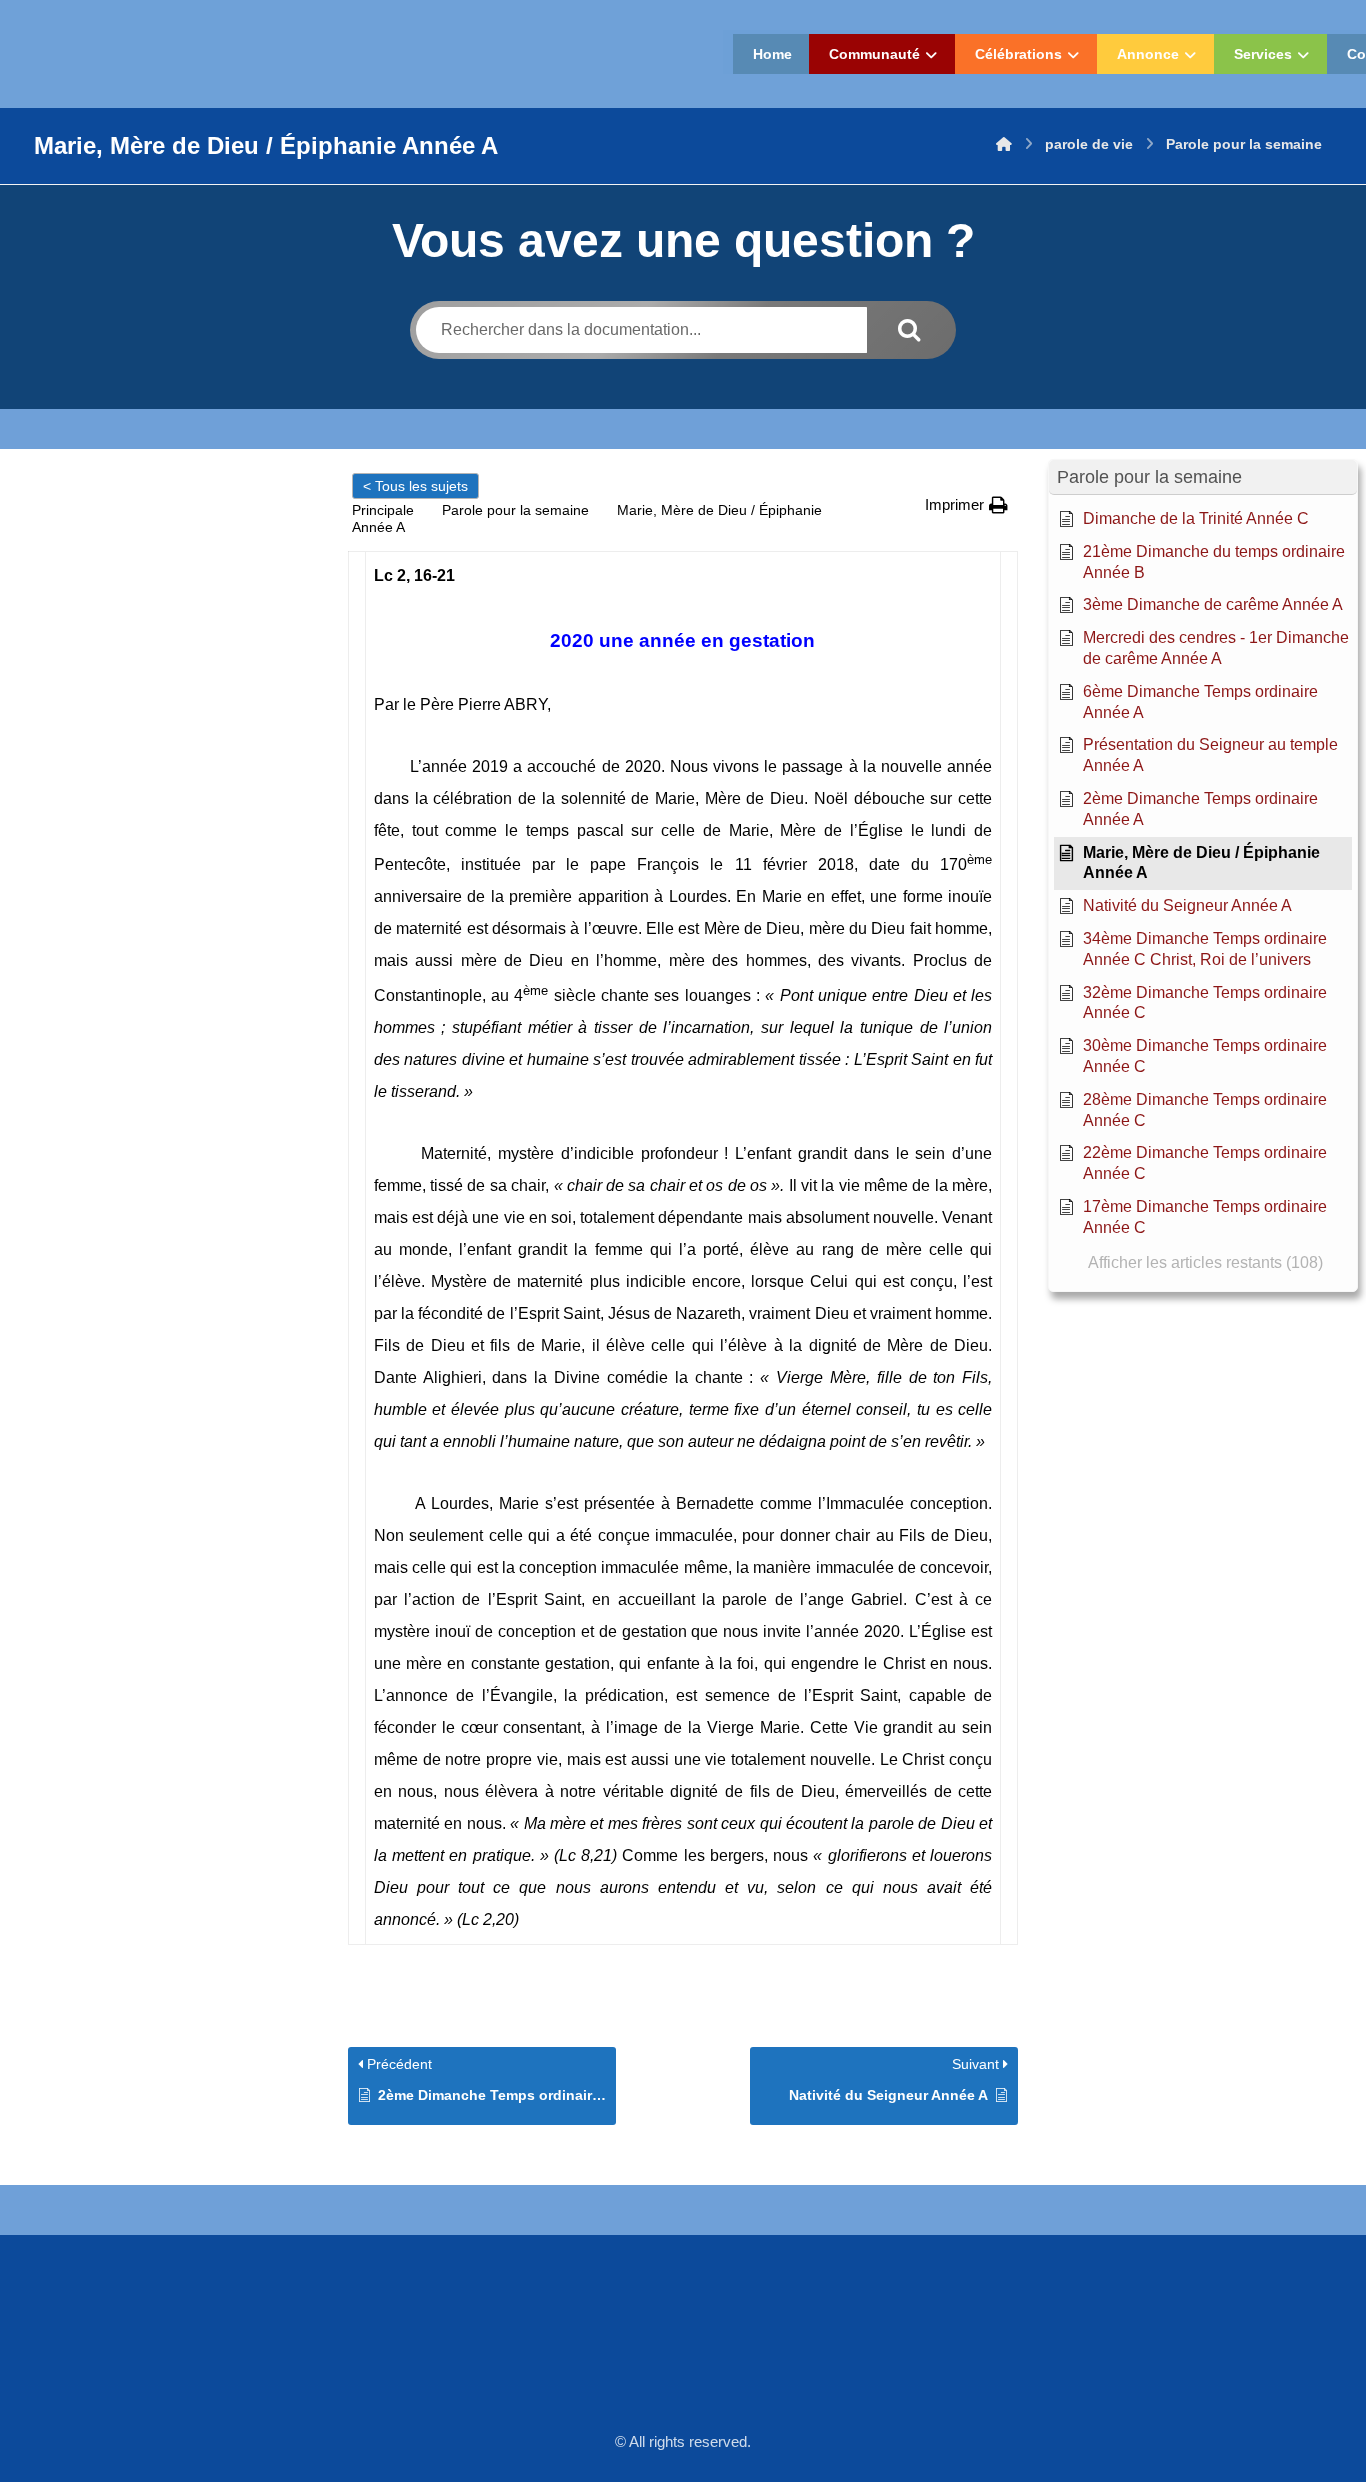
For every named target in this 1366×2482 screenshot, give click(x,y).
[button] (966, 505)
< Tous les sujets (415, 486)
